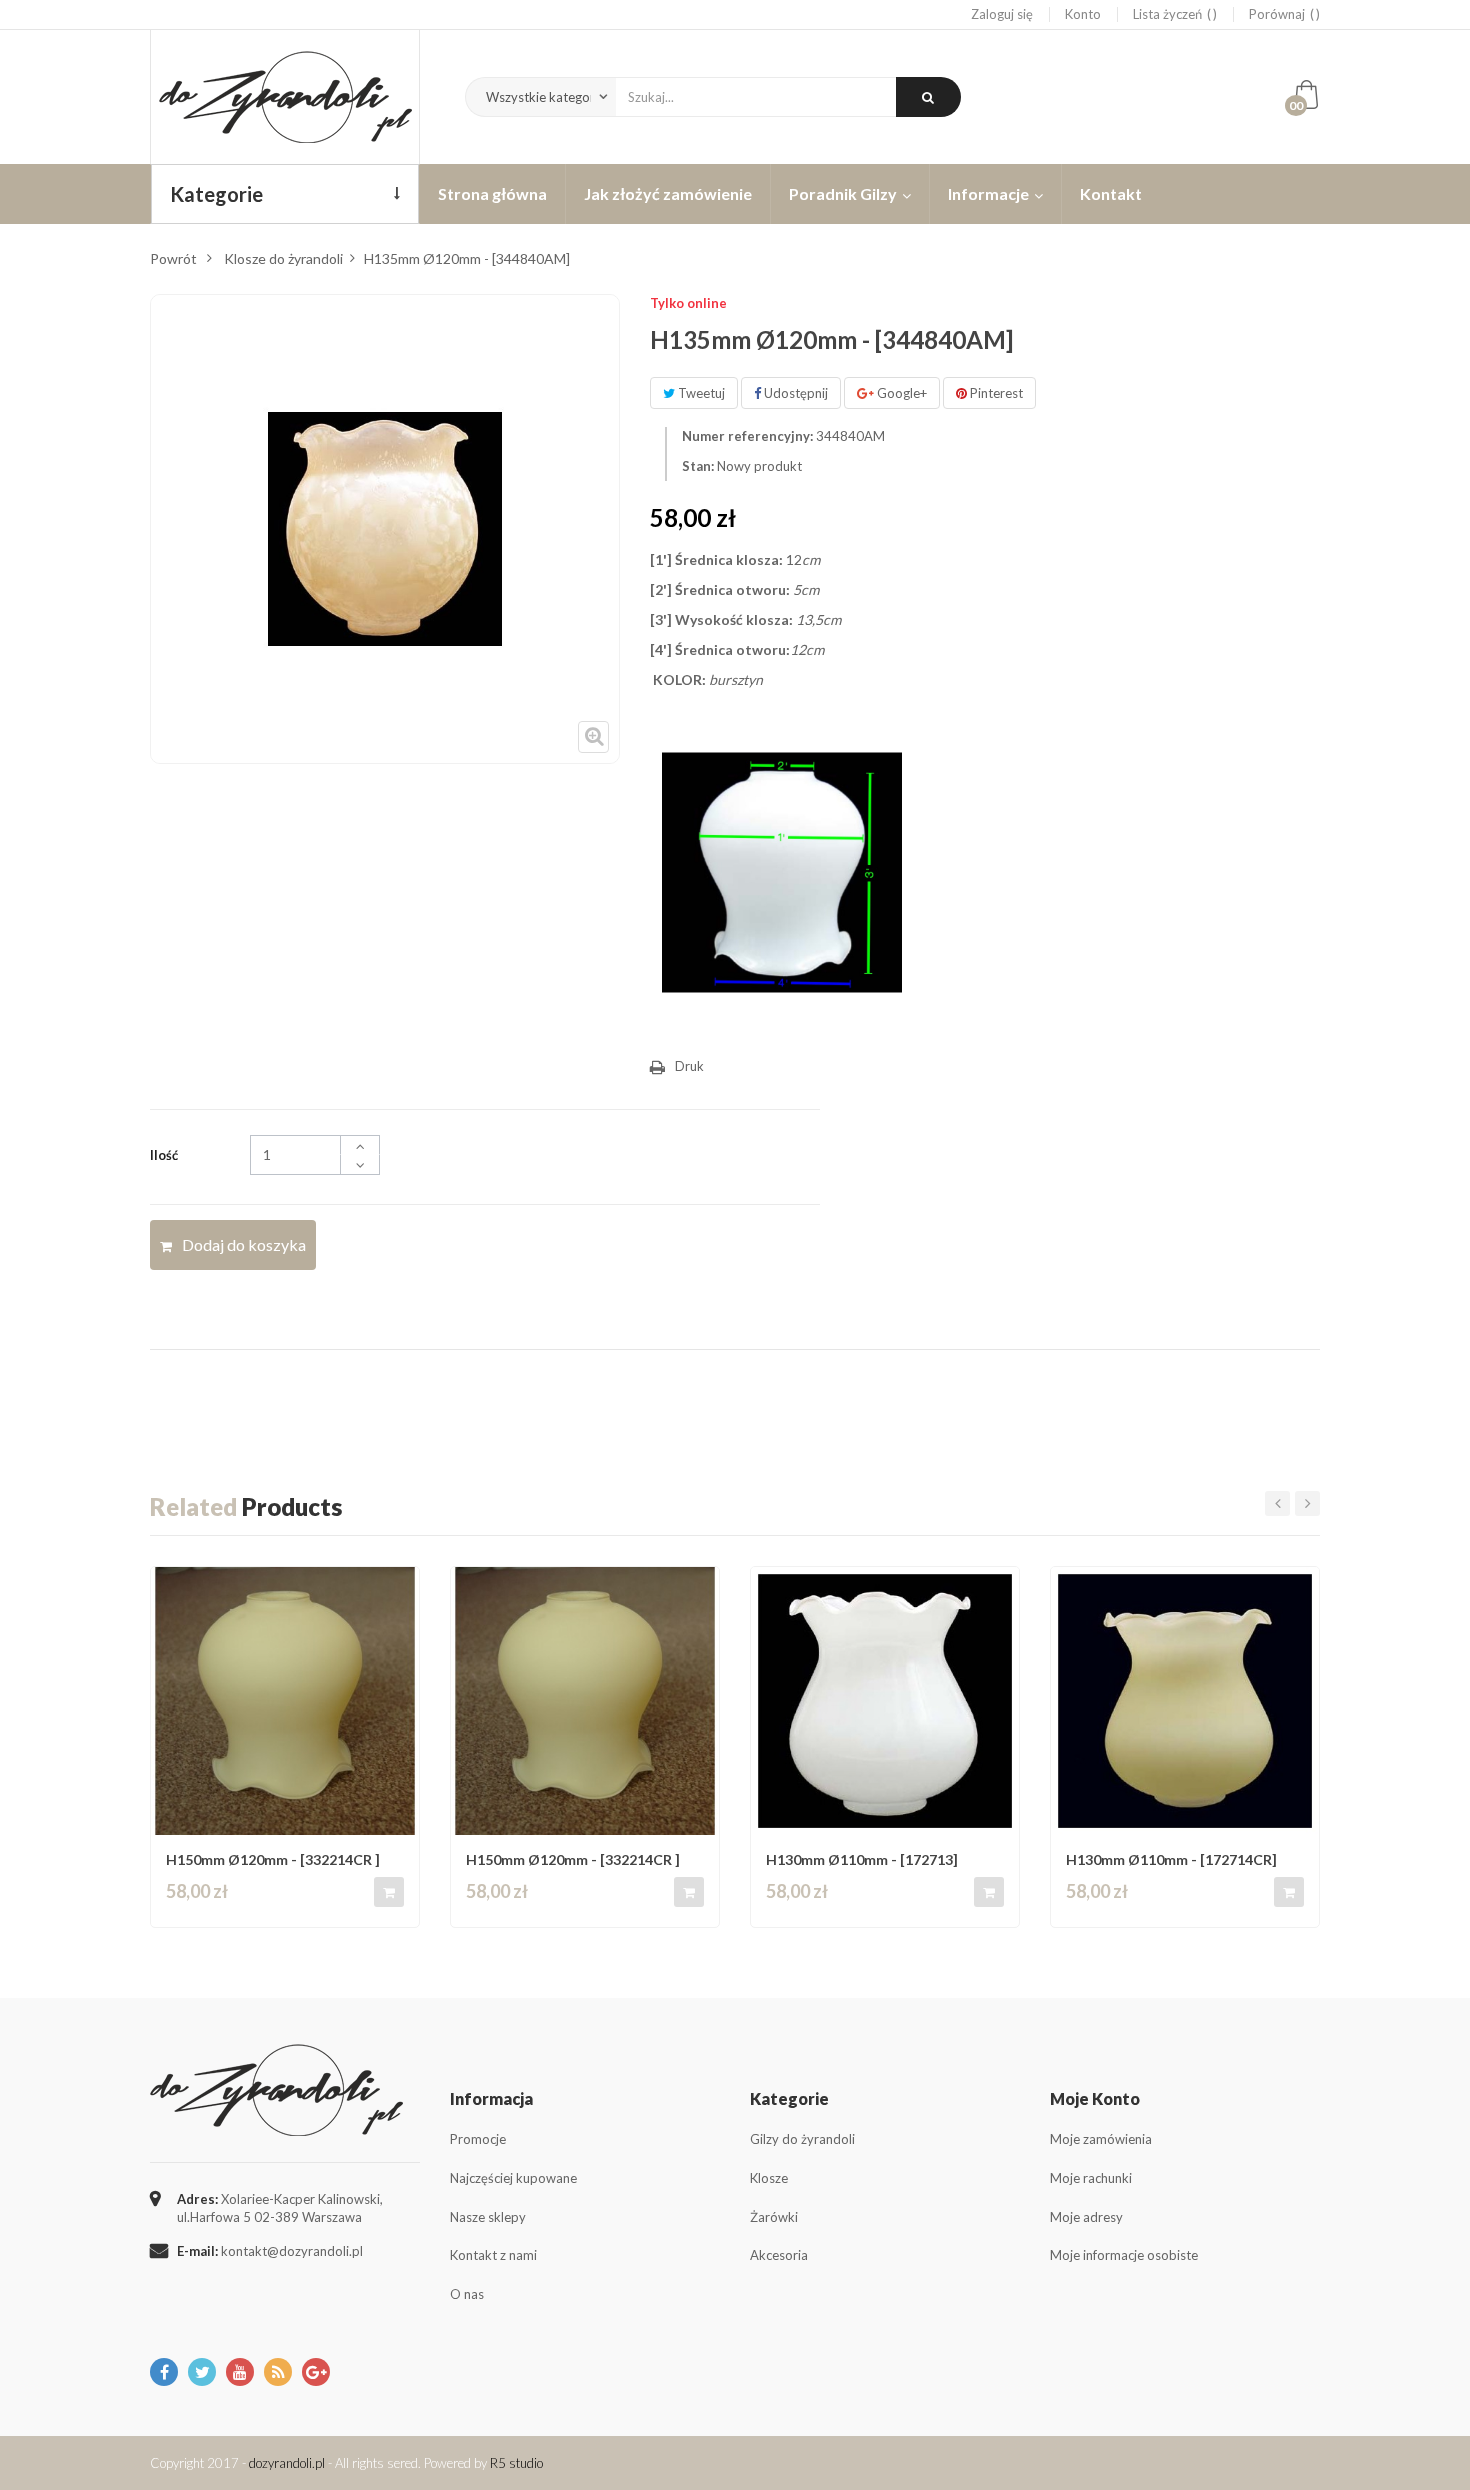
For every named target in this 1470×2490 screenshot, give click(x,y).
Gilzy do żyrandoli (802, 2139)
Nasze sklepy (488, 2217)
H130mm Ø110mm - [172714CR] (1171, 1859)
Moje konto (1095, 2098)
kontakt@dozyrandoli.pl (292, 2251)
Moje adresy (1086, 2217)
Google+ (900, 393)
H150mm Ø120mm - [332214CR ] (273, 1859)
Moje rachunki (1091, 2178)
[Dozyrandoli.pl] (285, 97)
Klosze (769, 2178)
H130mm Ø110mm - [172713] (862, 1859)
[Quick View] (398, 1591)
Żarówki (774, 2217)
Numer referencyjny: (747, 436)
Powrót (173, 258)
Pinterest (995, 393)
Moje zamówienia (1101, 2139)
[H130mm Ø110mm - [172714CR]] (1185, 1701)
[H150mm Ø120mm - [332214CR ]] (285, 1701)
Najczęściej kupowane (513, 2178)
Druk (689, 1066)
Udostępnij (794, 393)
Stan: (698, 466)
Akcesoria (779, 2255)
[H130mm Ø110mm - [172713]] (885, 1701)
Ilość (164, 1155)
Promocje (478, 2139)
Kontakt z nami (493, 2255)
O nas (467, 2294)
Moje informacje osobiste (1124, 2255)
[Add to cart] (389, 1892)
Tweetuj (700, 393)
